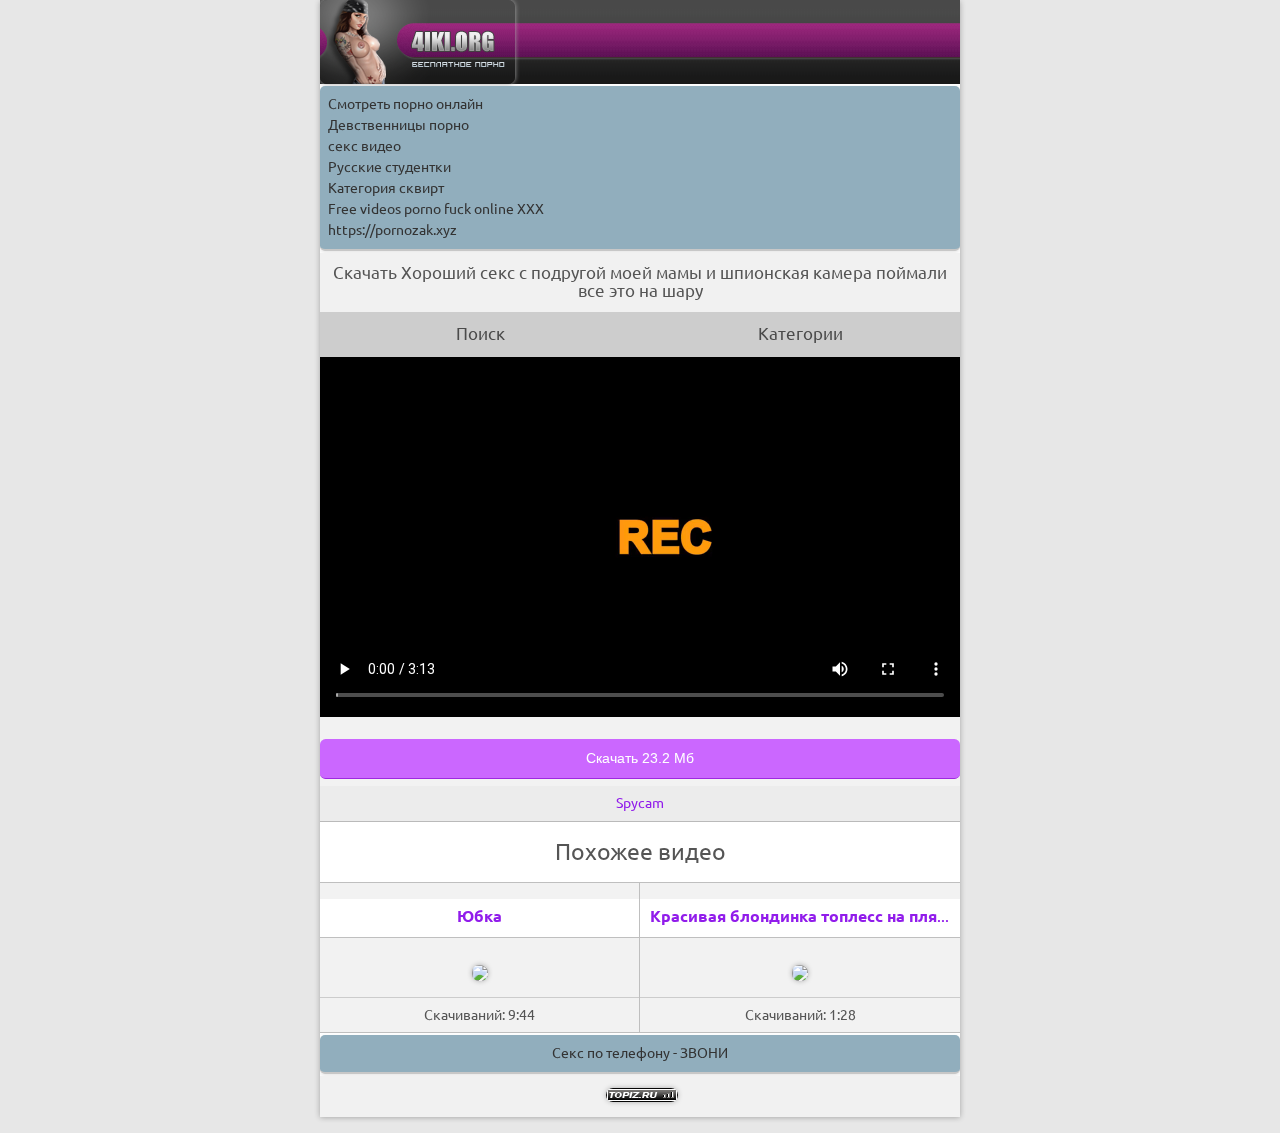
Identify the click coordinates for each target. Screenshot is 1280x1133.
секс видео (364, 146)
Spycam (640, 803)
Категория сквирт (386, 188)
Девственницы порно (398, 125)
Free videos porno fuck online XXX (436, 209)
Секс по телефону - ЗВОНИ (640, 1053)
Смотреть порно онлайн (405, 104)
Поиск (480, 333)
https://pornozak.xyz (392, 230)
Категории (800, 333)
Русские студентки (389, 167)
